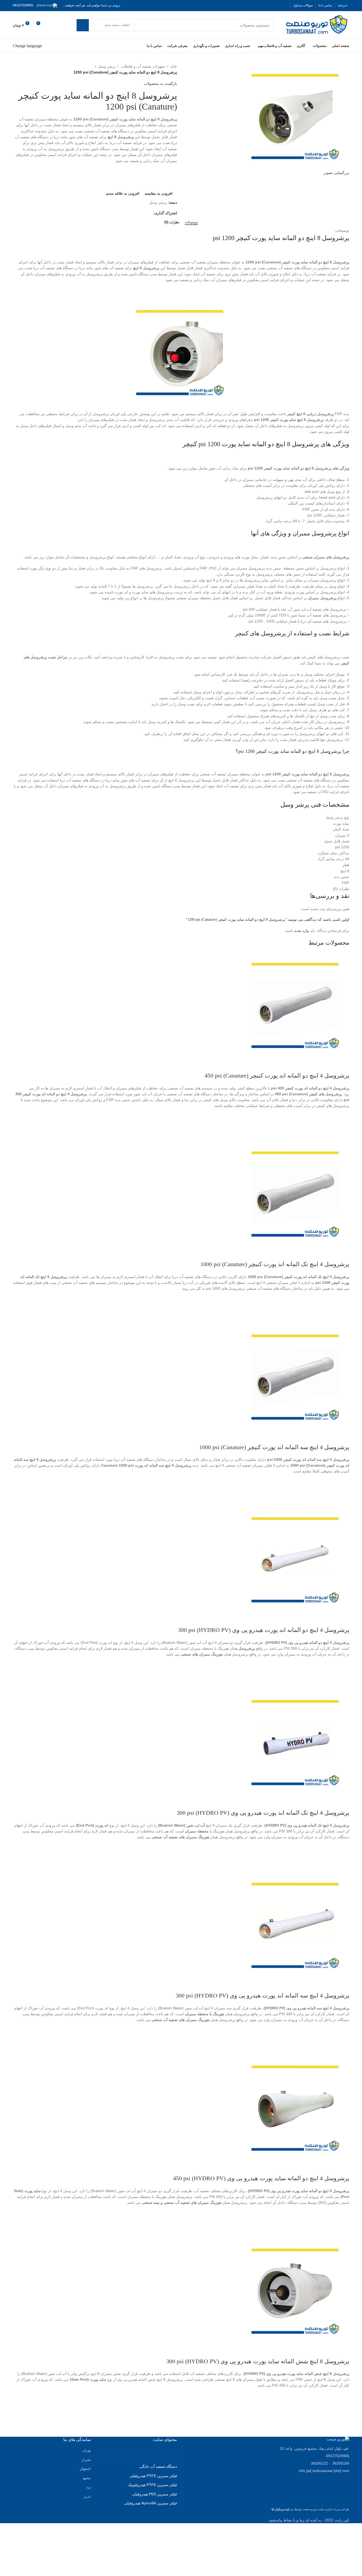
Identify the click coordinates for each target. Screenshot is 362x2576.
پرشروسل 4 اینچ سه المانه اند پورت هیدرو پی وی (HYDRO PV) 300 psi (262, 1995)
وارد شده (302, 931)
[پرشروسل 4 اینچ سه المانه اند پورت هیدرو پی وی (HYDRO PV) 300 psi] (296, 1925)
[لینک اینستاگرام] (272, 5)
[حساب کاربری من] (60, 25)
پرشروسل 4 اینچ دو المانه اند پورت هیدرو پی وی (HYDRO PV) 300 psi (264, 1630)
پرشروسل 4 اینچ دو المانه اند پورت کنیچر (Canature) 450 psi (277, 1076)
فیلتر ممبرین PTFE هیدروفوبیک (152, 2485)
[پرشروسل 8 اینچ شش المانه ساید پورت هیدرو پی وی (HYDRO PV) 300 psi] (296, 2291)
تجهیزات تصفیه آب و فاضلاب (143, 66)
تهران (87, 2450)
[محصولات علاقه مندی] (50, 25)
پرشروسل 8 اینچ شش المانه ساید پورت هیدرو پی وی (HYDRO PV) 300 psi (258, 2361)
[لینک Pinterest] (259, 5)
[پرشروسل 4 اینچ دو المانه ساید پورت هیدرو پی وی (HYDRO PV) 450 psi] (296, 2108)
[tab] (191, 222)
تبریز (87, 2496)
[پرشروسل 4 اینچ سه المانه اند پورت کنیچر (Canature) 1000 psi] (296, 1376)
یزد (89, 2487)
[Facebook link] (284, 5)
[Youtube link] (265, 5)
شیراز (86, 2460)
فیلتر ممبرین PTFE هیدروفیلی (153, 2476)
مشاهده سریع (343, 1134)
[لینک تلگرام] (125, 213)
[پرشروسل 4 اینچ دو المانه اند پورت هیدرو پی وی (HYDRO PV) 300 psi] (296, 1559)
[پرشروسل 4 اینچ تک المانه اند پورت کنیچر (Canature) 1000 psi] (296, 1194)
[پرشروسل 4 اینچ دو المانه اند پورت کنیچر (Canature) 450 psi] (296, 1005)
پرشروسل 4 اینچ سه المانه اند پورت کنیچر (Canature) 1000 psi (274, 1447)
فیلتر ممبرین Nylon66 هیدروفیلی (151, 2503)
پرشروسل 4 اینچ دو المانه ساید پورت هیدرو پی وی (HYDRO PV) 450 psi (261, 2178)
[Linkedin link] (131, 213)
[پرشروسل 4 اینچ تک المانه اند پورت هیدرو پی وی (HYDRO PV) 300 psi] (296, 1742)
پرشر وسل (107, 66)
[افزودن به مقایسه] (343, 1065)
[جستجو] (83, 25)
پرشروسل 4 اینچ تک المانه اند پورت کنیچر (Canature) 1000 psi (275, 1264)
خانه (174, 66)
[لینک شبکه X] (278, 5)
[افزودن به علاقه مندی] (343, 1115)
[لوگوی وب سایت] (317, 25)
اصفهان (85, 2469)
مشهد (87, 2478)
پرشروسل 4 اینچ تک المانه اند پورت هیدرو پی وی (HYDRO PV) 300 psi (263, 1813)
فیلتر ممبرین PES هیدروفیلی (154, 2494)
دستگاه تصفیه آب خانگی (158, 2466)
